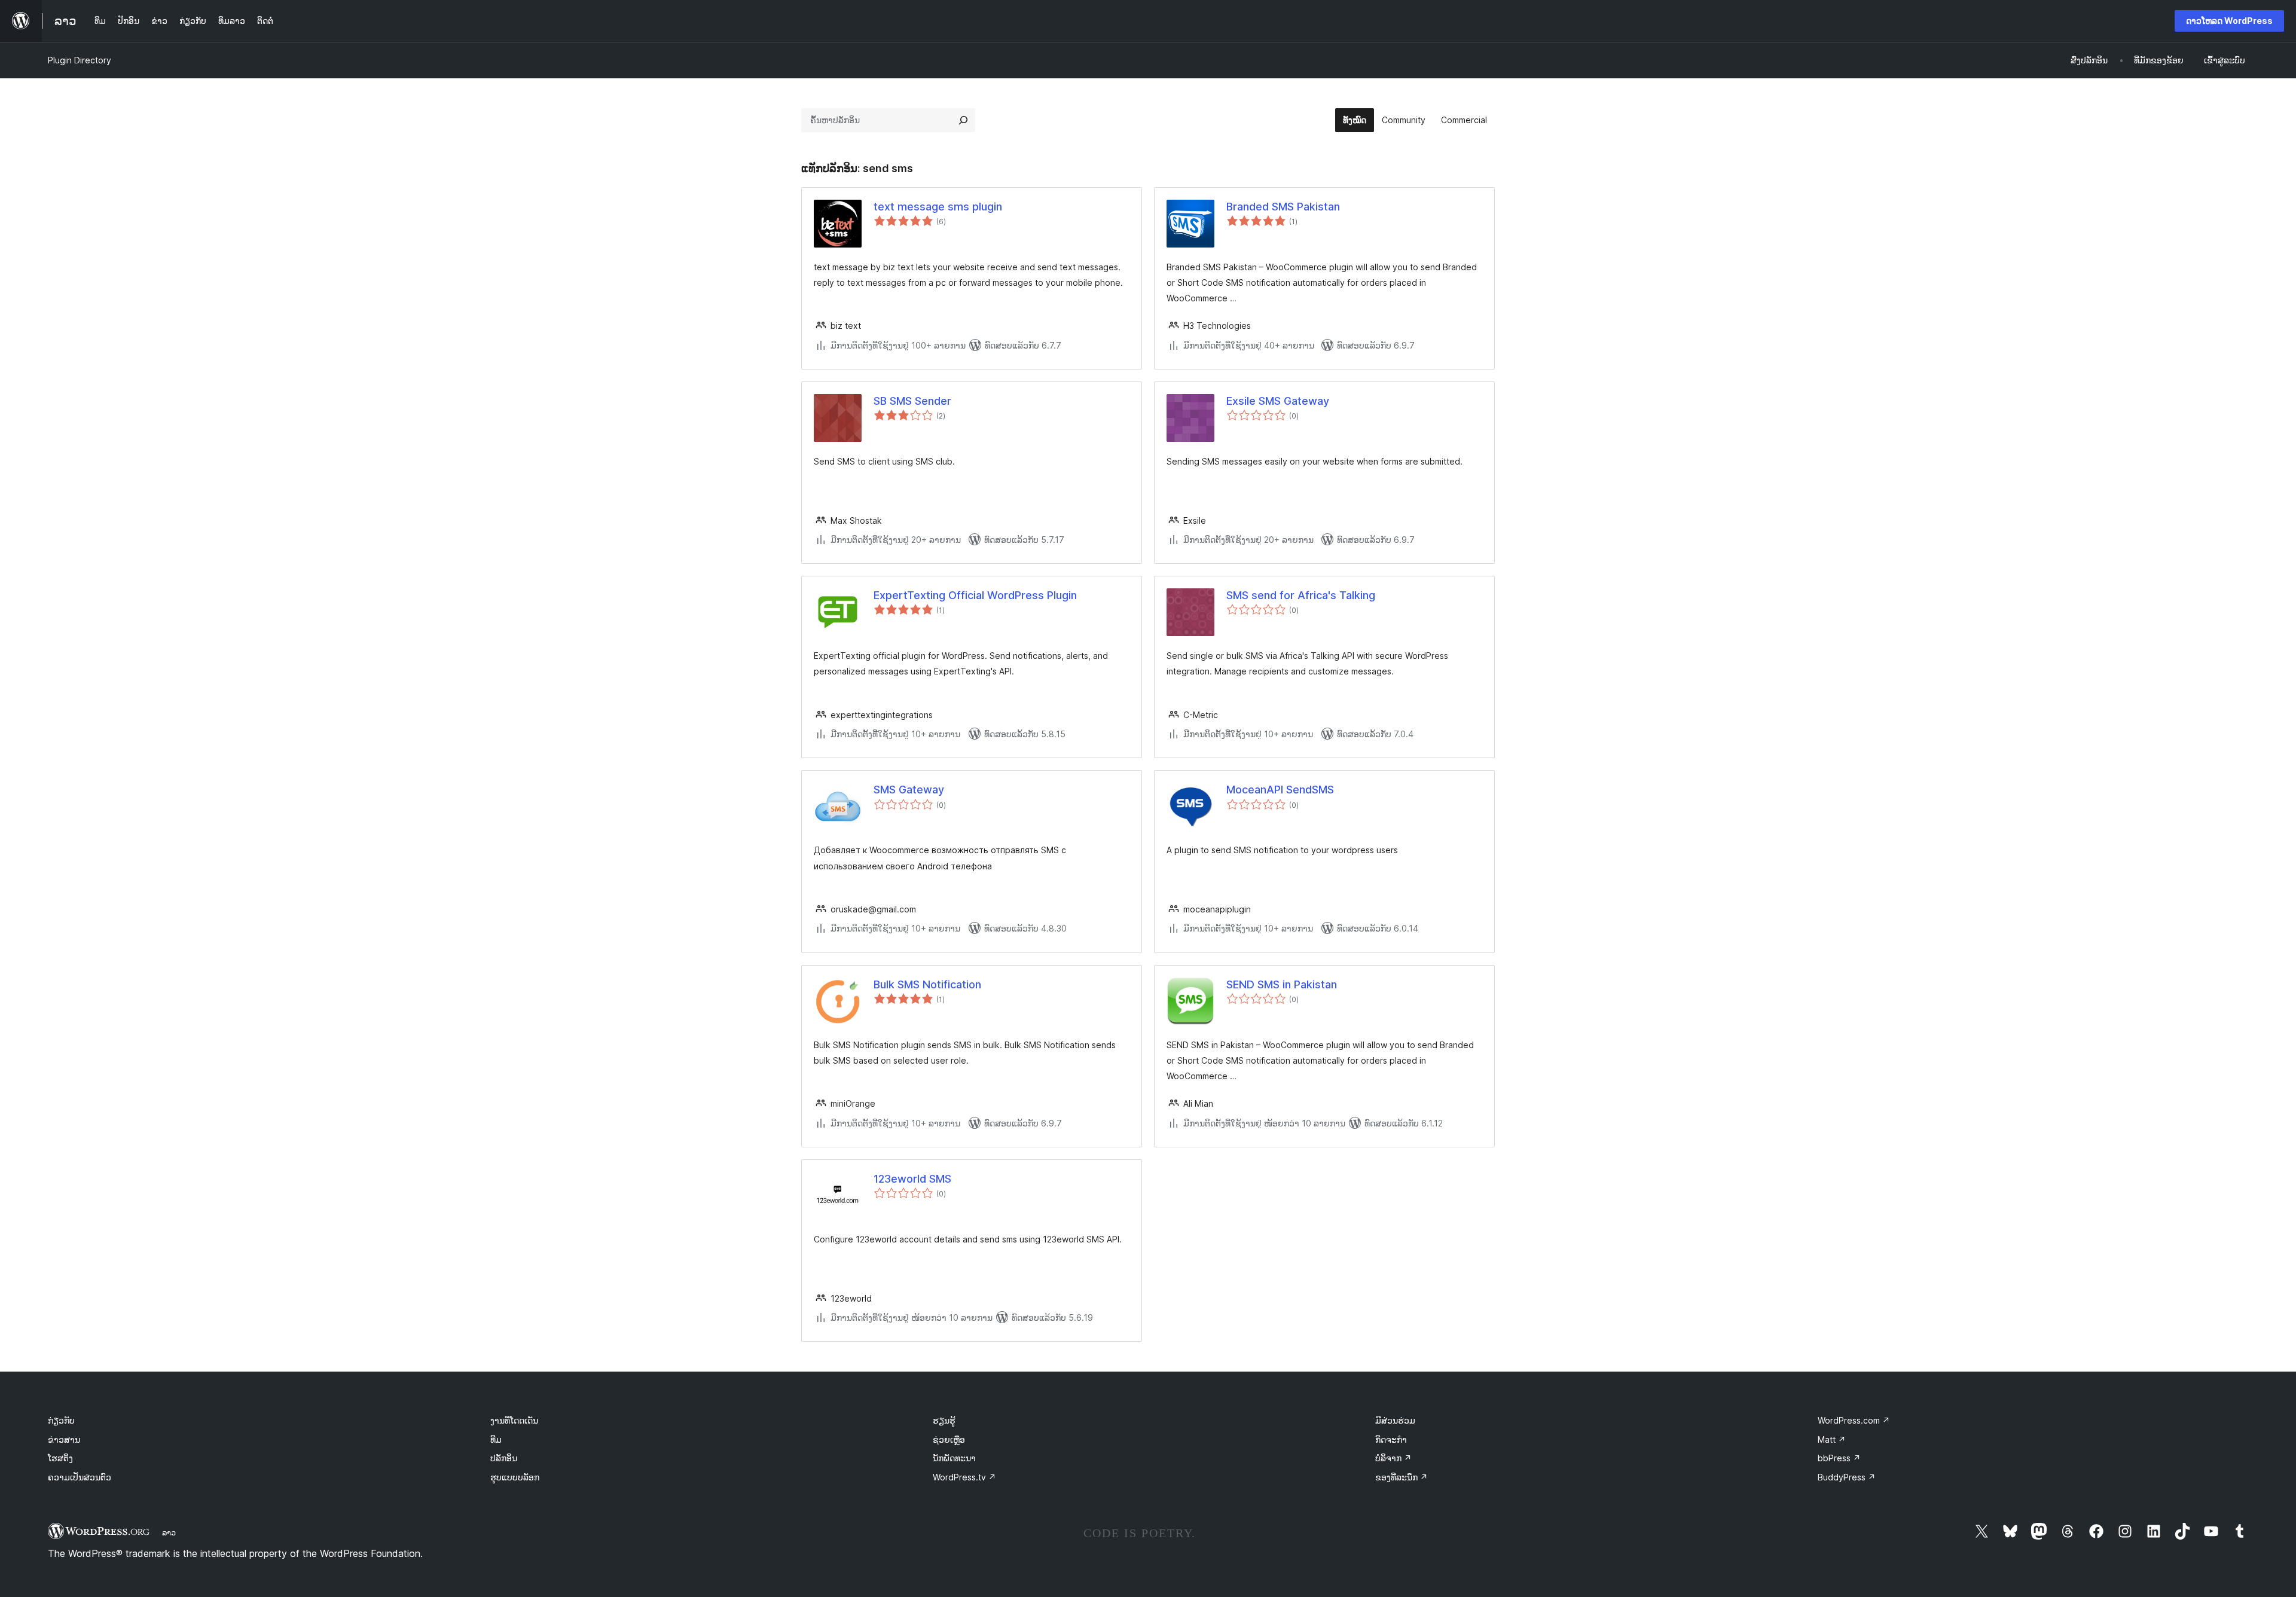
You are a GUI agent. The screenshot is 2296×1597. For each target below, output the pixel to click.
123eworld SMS (912, 1179)
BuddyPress (1847, 1477)
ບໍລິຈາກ (1393, 1458)
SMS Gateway (909, 790)
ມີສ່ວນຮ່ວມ (1395, 1420)
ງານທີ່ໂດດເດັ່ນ (514, 1420)
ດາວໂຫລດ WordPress (2229, 21)
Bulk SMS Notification (927, 984)
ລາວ (169, 1532)
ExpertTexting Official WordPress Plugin (975, 595)
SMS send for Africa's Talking (1301, 595)
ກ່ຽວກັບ (61, 1420)
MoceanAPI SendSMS (1280, 790)
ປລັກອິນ (504, 1458)
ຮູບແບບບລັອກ (515, 1477)
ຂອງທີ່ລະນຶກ (1402, 1477)
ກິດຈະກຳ (1391, 1439)
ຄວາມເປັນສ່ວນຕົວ (80, 1477)
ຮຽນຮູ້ (944, 1420)
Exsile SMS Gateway (1278, 401)
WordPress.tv (964, 1477)
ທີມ (496, 1439)
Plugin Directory (80, 60)
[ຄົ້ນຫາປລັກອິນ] (963, 120)
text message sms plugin (938, 207)
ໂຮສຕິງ (60, 1458)
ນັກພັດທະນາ (954, 1458)
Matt (1832, 1439)
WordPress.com (1854, 1420)
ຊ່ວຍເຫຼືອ (949, 1439)
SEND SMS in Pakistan (1282, 984)
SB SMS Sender (912, 401)
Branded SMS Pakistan (1283, 207)
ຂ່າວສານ (64, 1439)
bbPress (1839, 1458)
